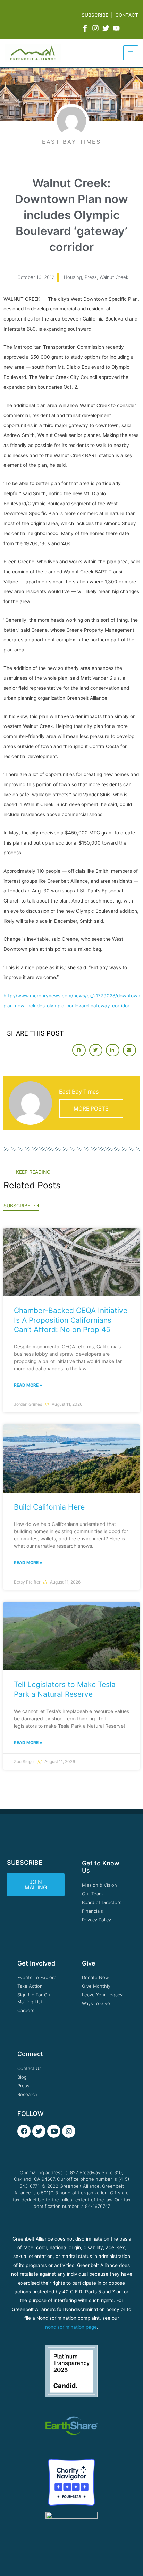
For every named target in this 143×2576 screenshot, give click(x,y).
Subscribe (95, 15)
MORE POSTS (91, 1109)
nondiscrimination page (71, 2327)
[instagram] (96, 28)
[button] (79, 1050)
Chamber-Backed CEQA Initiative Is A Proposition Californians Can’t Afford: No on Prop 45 (71, 1320)
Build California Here (49, 1507)
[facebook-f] (86, 28)
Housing (73, 277)
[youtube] (117, 28)
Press (91, 277)
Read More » (28, 1385)
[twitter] (107, 28)
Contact (127, 15)
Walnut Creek (114, 277)
